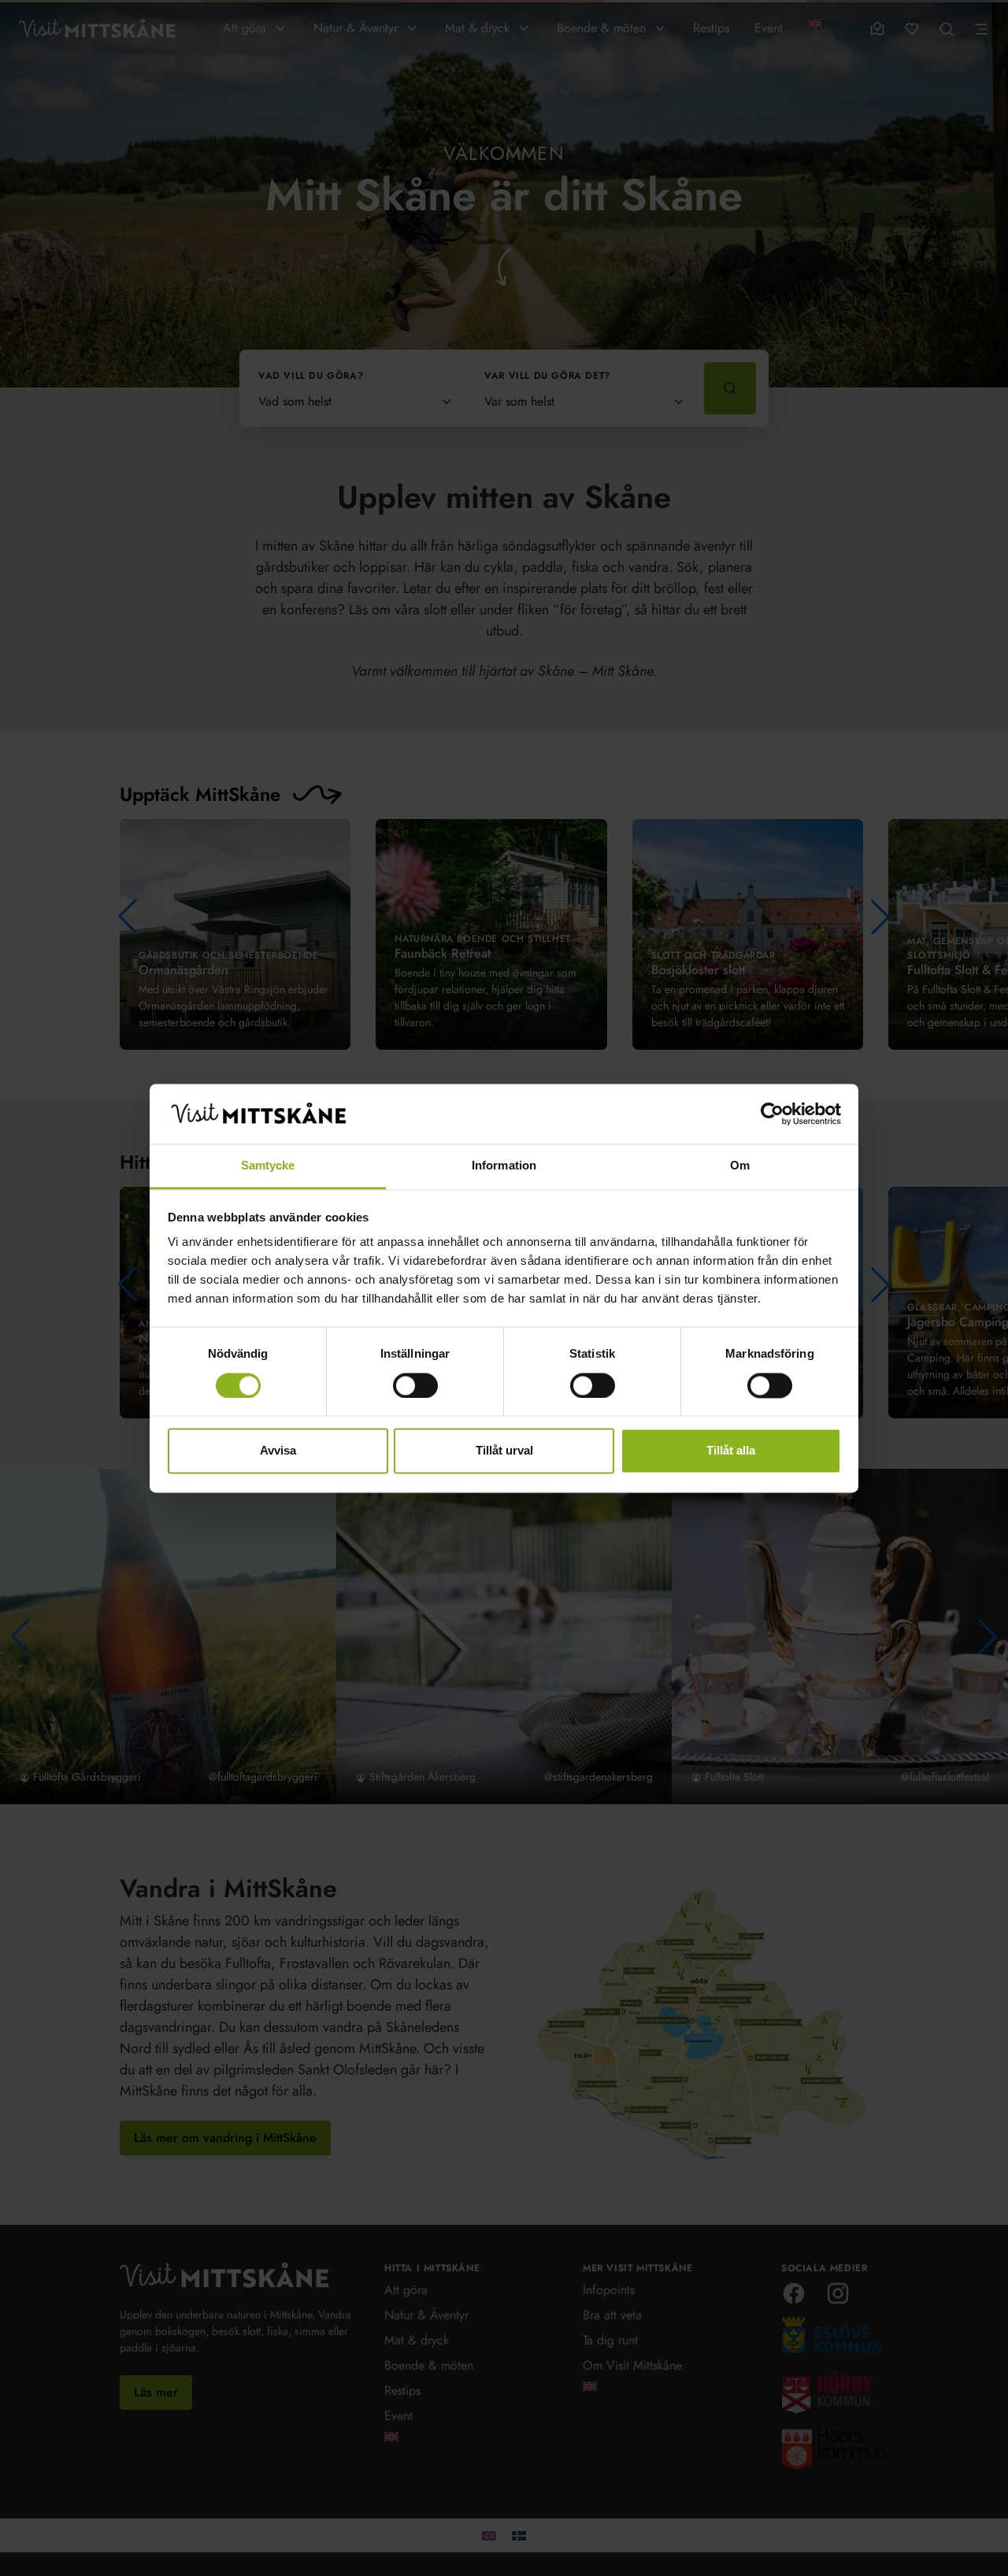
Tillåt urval (504, 1451)
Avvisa (278, 1451)
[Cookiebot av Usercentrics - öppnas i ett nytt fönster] (772, 1114)
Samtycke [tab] (268, 1166)
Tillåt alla (731, 1451)
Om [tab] (740, 1166)
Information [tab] (504, 1166)
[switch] (415, 1385)
